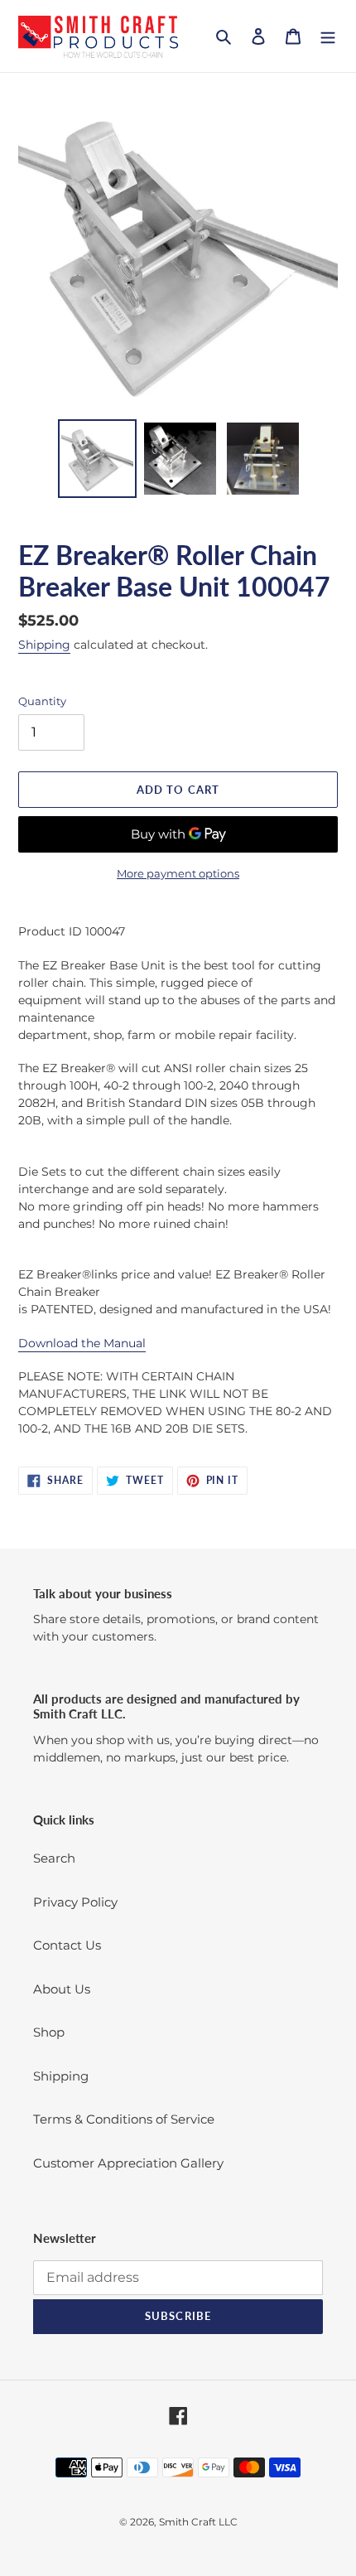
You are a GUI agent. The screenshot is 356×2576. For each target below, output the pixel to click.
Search (54, 1858)
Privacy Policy (75, 1902)
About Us (62, 1989)
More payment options (178, 873)
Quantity (42, 701)
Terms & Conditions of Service (124, 2119)
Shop (49, 2032)
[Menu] (328, 36)
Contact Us (67, 1945)
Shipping (44, 645)
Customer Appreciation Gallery (128, 2163)
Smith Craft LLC (198, 2522)
